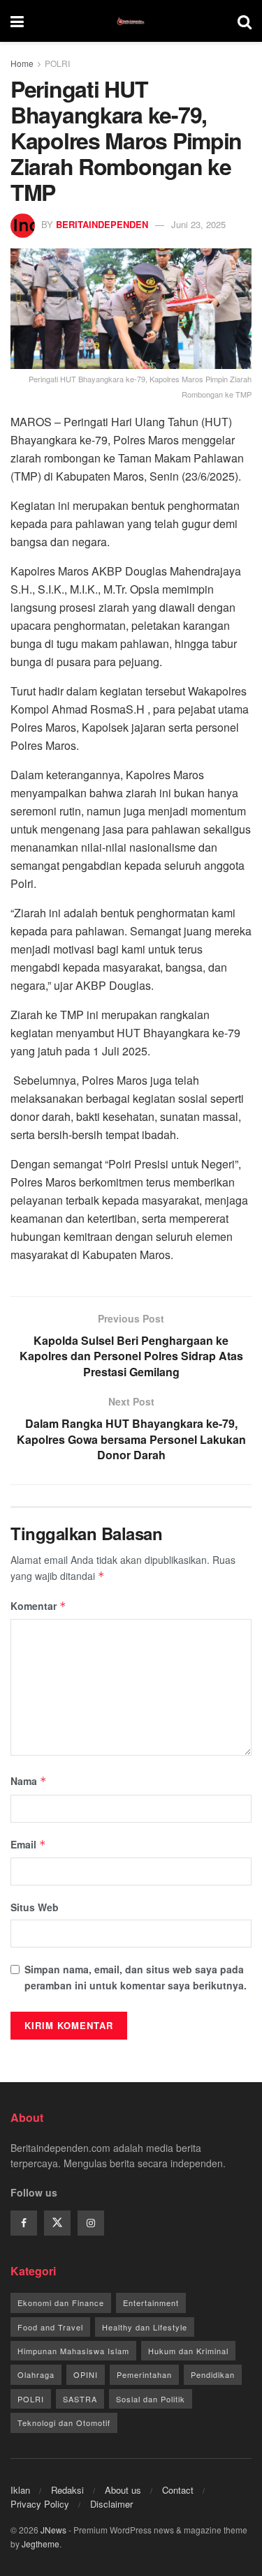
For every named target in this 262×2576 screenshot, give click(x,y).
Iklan (20, 2490)
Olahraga (36, 2374)
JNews (53, 2530)
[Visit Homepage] (131, 21)
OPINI (86, 2374)
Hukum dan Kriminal (188, 2351)
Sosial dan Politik (151, 2399)
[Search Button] (245, 21)
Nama (29, 1781)
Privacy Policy (40, 2504)
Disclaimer (111, 2504)
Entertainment (151, 2303)
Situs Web (35, 1907)
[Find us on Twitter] (57, 2223)
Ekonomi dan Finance (61, 2303)
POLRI (57, 63)
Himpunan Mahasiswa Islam (73, 2351)
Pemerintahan (144, 2374)
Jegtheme (41, 2544)
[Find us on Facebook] (24, 2223)
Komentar (38, 1606)
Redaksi (67, 2490)
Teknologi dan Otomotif (64, 2423)
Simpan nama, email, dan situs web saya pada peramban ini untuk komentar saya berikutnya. (136, 1977)
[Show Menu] (17, 21)
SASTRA (80, 2399)
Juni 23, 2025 (198, 224)
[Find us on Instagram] (91, 2223)
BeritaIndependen (102, 224)
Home (22, 63)
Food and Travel (50, 2327)
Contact (178, 2490)
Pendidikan (213, 2374)
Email (28, 1844)
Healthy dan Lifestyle (145, 2327)
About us (123, 2490)
